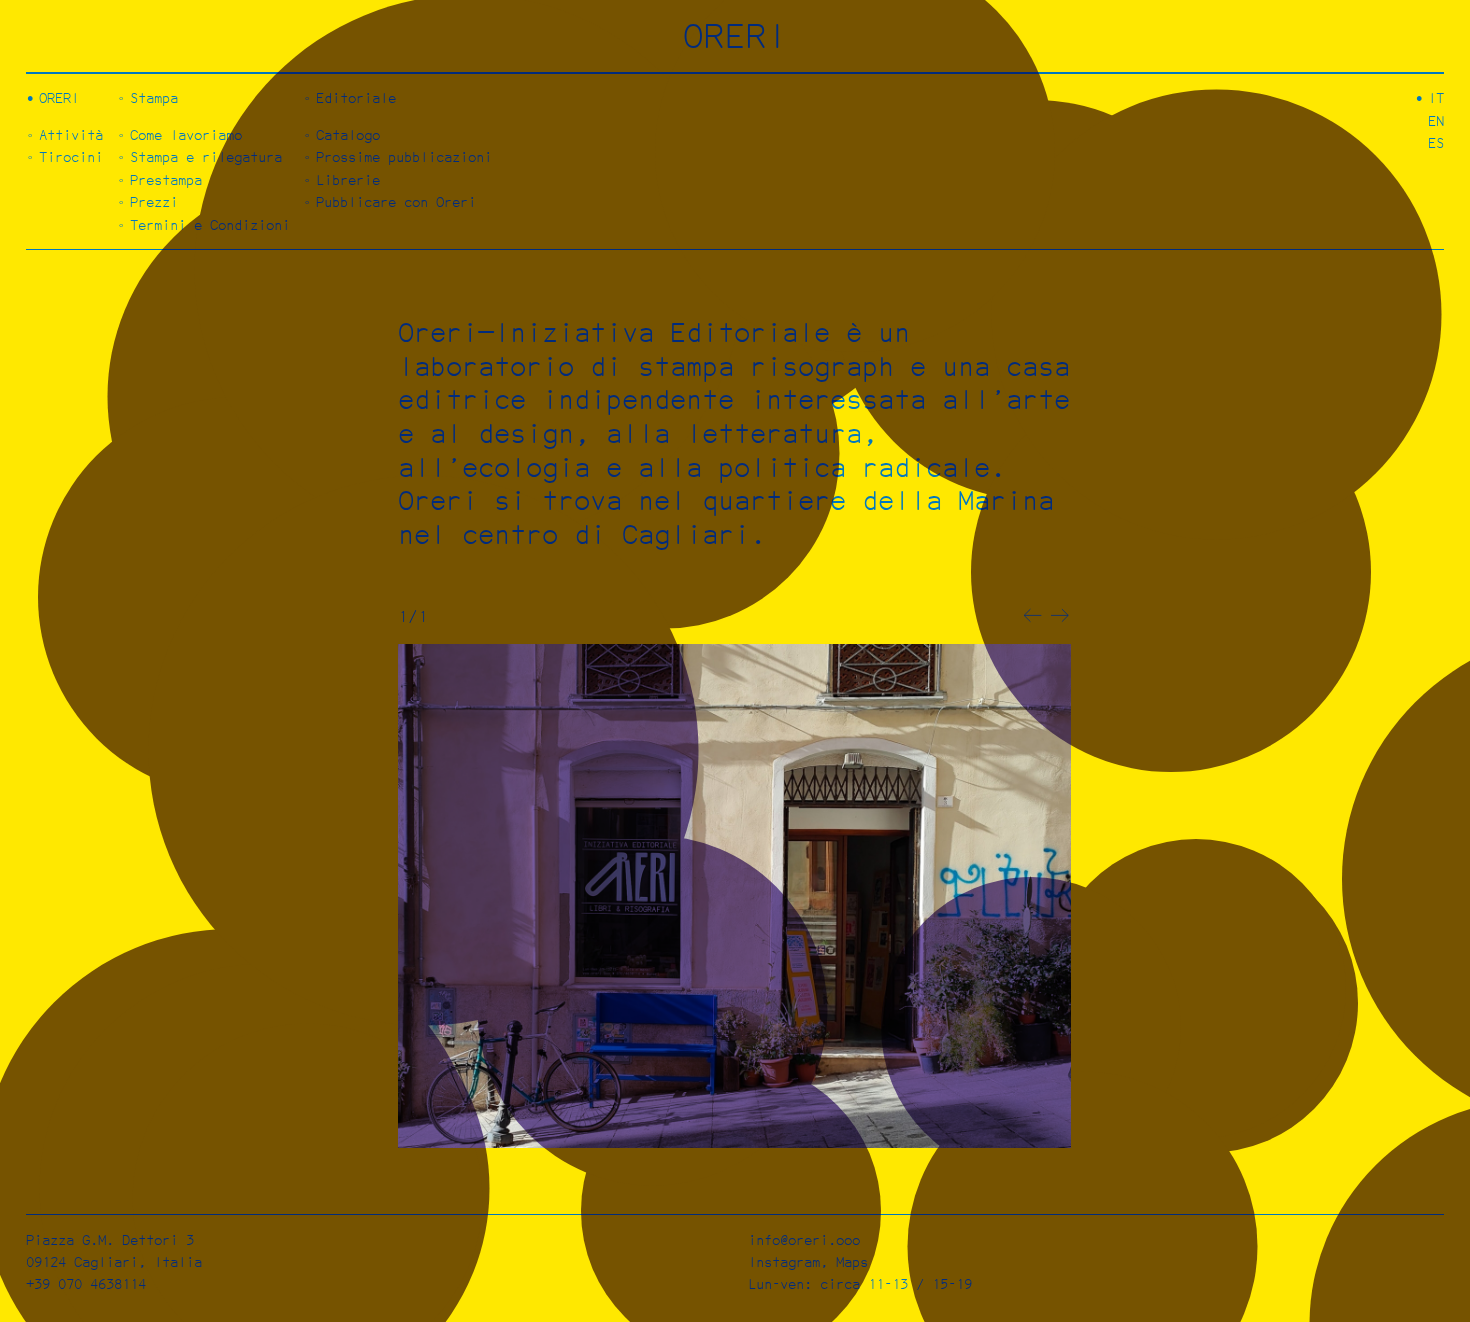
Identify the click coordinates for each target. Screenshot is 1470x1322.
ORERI (735, 35)
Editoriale (356, 97)
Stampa (154, 97)
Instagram (784, 1261)
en (1436, 120)
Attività (71, 134)
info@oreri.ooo (804, 1239)
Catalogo (348, 134)
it (1436, 97)
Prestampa (166, 179)
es (1436, 142)
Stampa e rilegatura (206, 156)
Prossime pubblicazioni (404, 156)
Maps (852, 1261)
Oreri (59, 97)
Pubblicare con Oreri (396, 201)
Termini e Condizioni (210, 224)
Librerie (348, 179)
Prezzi (154, 201)
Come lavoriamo (186, 134)
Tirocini (71, 156)
